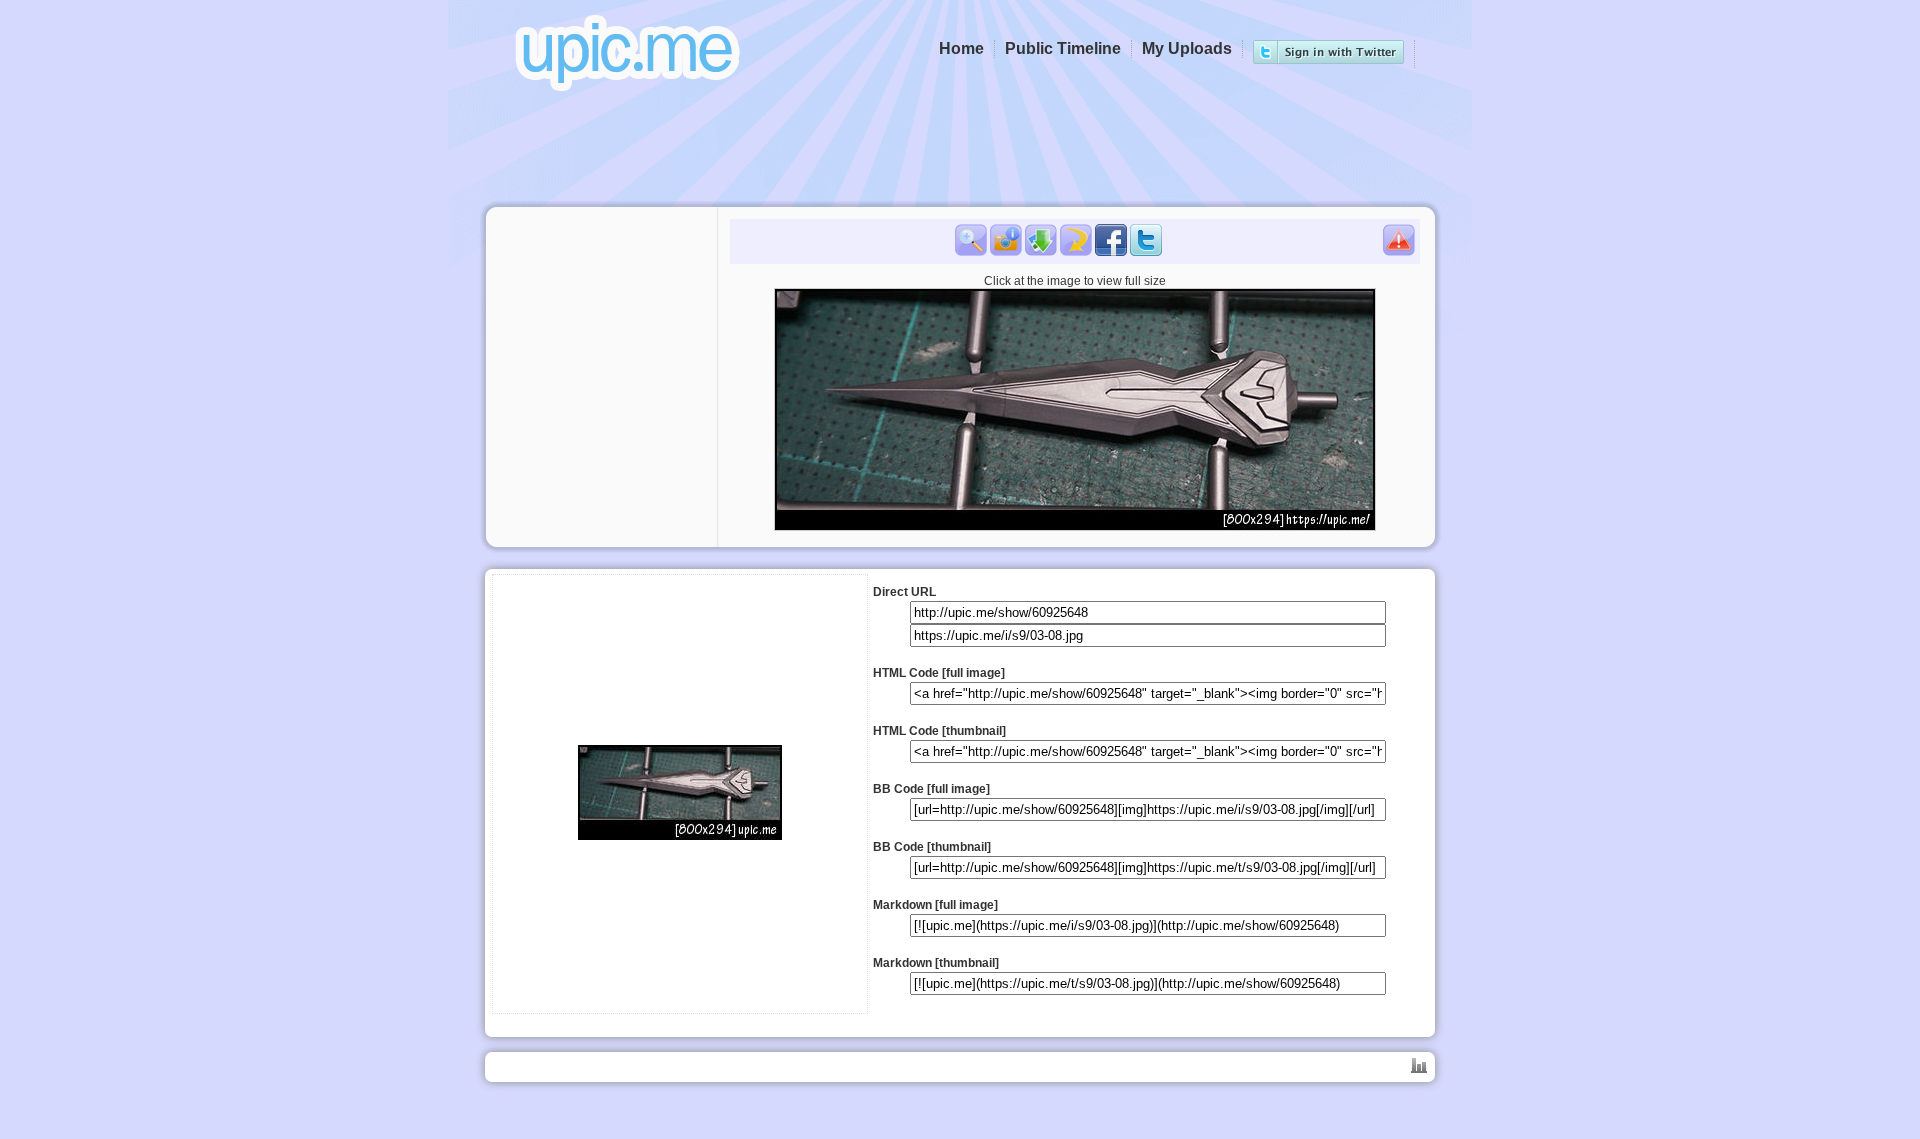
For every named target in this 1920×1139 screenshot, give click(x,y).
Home (961, 48)
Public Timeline (1063, 48)
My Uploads (1187, 48)
